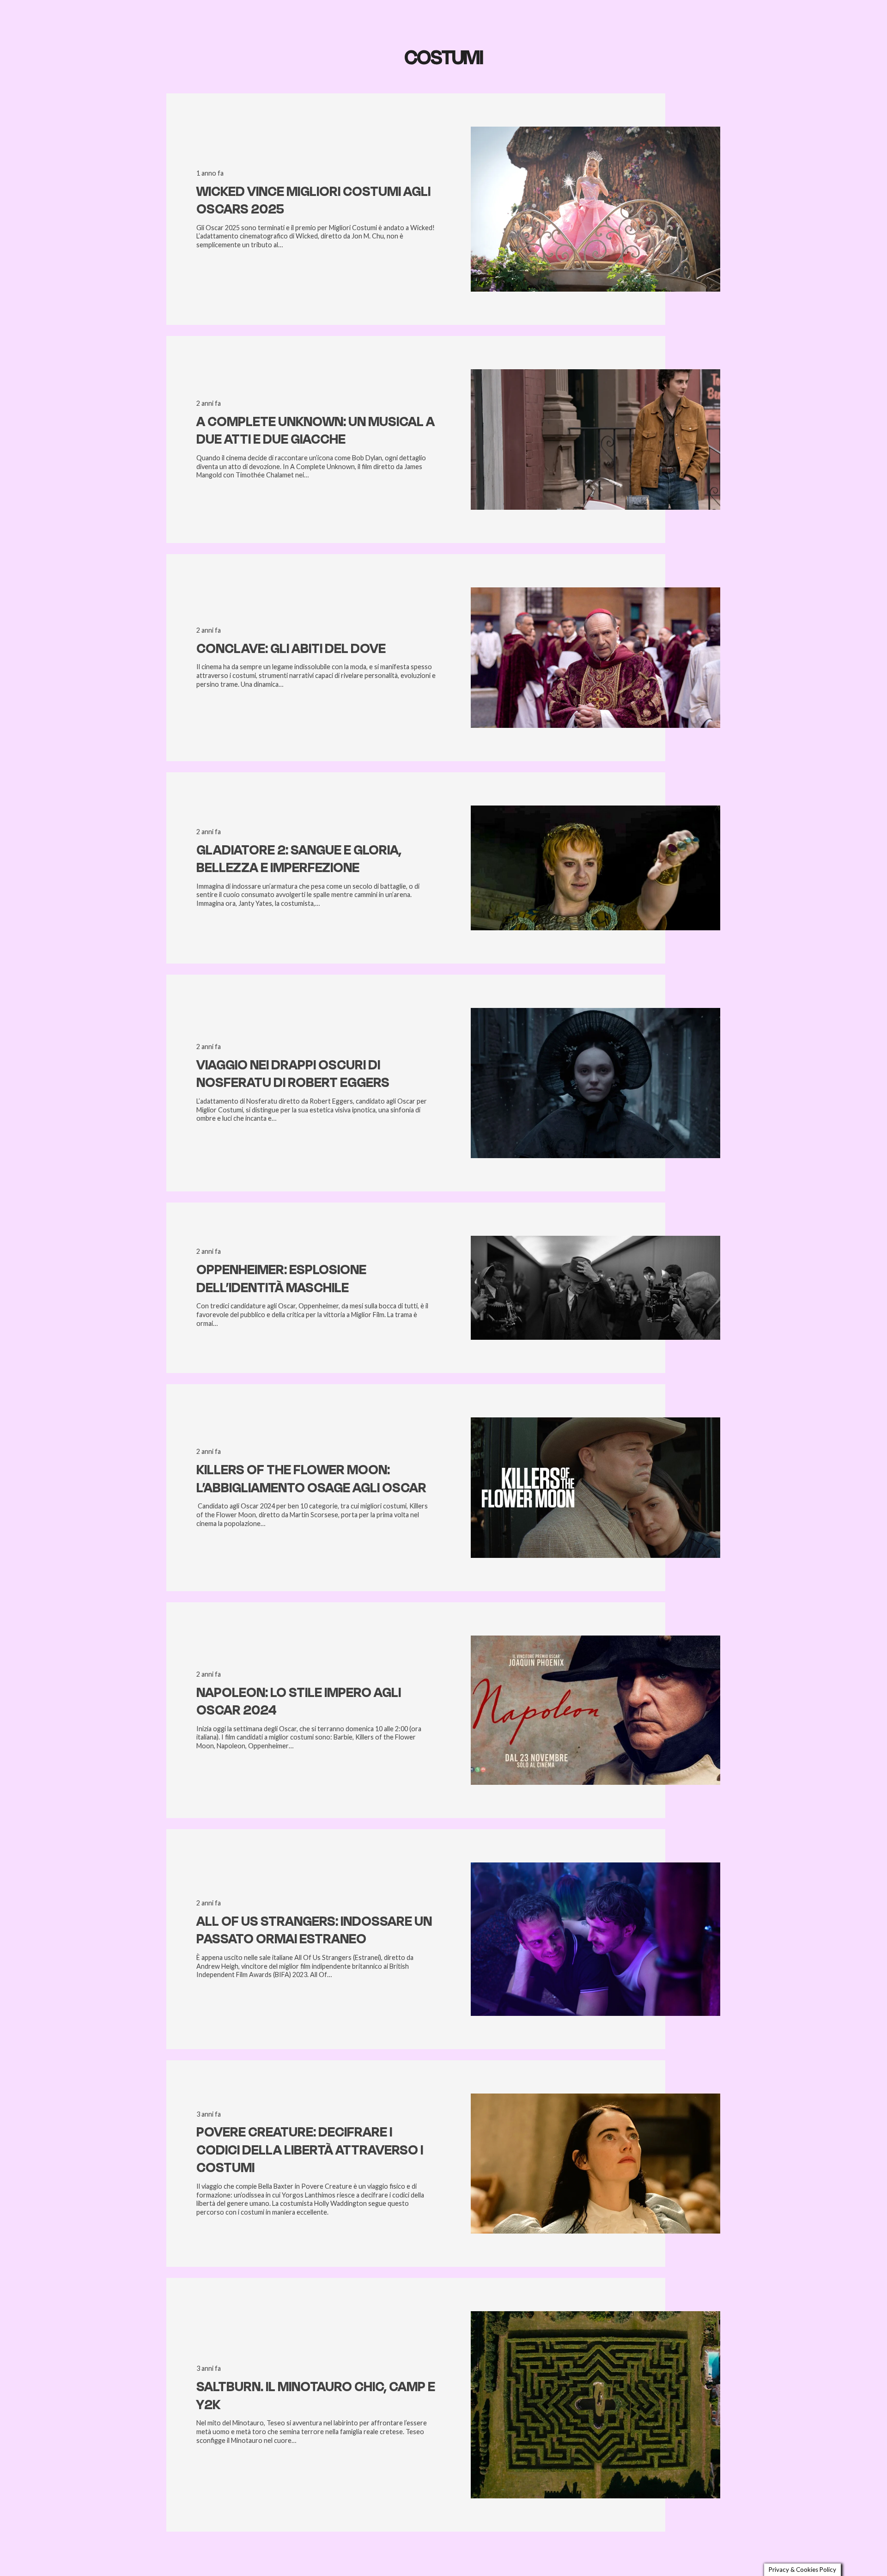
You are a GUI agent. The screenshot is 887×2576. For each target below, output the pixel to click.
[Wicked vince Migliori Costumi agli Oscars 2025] (595, 131)
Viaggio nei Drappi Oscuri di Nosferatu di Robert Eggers (293, 1074)
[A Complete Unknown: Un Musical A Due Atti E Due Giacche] (595, 374)
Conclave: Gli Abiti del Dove (291, 649)
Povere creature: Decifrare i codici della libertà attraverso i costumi (310, 2150)
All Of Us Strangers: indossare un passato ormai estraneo (314, 1930)
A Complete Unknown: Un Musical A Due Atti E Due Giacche (316, 430)
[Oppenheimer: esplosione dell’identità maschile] (595, 1240)
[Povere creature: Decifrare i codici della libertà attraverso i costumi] (595, 2098)
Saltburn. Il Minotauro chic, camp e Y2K (316, 2396)
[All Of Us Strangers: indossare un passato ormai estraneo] (595, 1867)
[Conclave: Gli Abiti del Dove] (595, 592)
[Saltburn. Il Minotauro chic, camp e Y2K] (595, 2316)
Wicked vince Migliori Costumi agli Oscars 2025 (313, 200)
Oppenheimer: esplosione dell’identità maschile (281, 1279)
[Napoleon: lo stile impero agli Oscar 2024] (595, 1640)
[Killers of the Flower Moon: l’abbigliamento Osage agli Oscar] (595, 1422)
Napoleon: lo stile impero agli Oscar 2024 (299, 1701)
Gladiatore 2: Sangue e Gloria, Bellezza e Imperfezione (299, 859)
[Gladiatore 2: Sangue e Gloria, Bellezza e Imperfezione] (595, 810)
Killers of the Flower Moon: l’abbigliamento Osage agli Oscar (311, 1479)
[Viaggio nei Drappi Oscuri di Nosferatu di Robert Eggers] (595, 1012)
